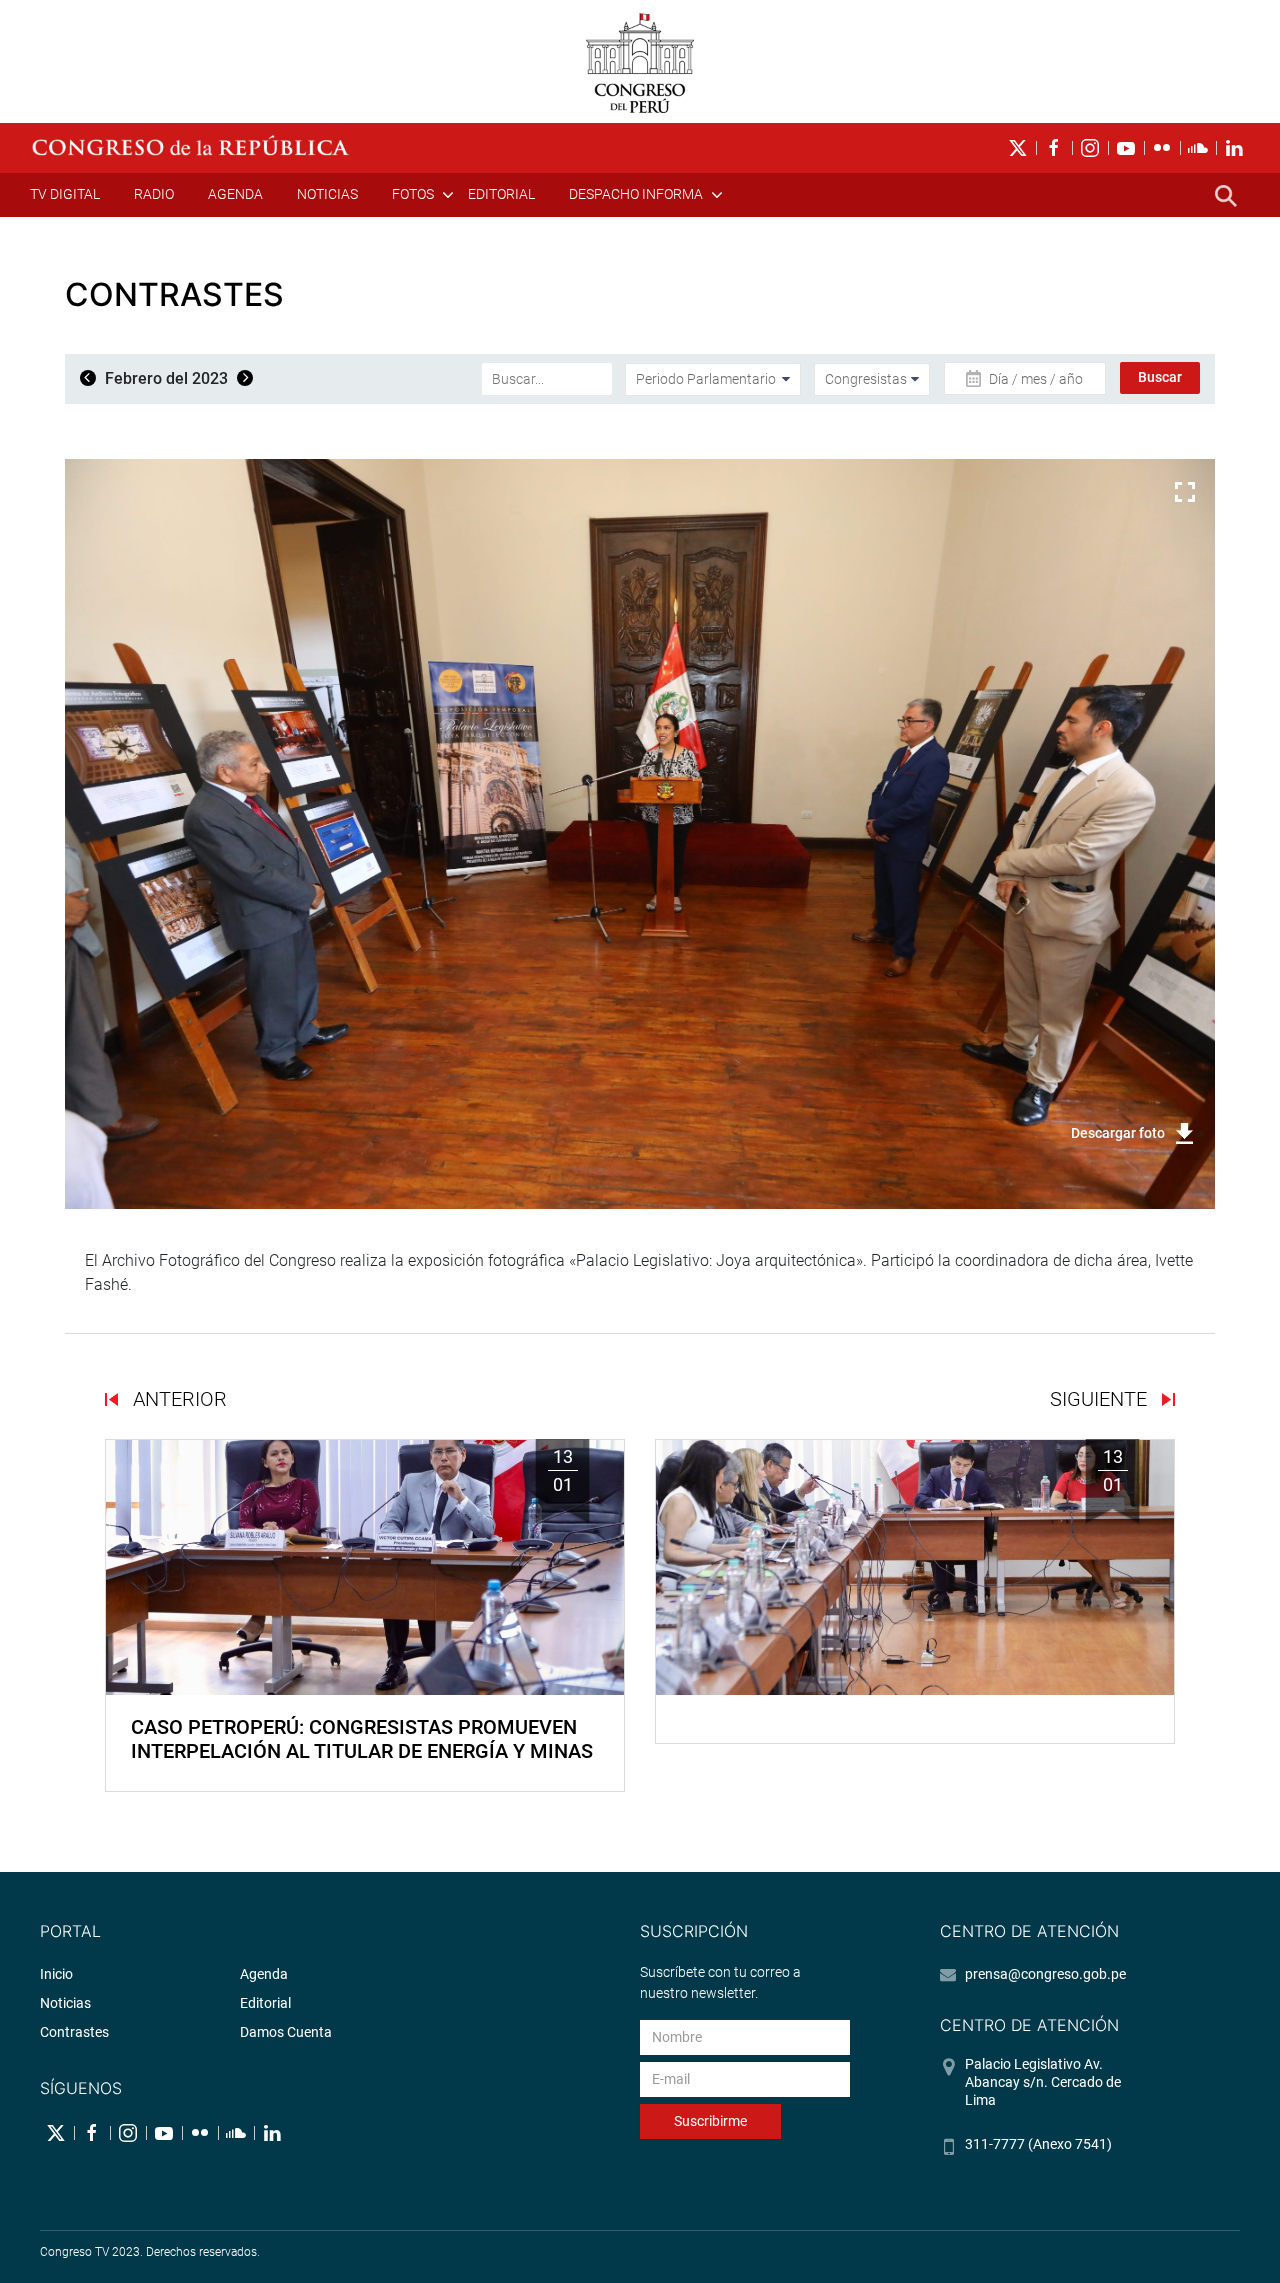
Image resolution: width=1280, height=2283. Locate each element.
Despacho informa (636, 194)
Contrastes (74, 2032)
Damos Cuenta (286, 2032)
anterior (177, 1399)
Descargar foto (1118, 1133)
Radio (154, 194)
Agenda (235, 194)
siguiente (1101, 1399)
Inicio (56, 1974)
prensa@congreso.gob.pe (1045, 1974)
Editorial (501, 194)
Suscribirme (710, 2121)
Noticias (327, 194)
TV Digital (65, 194)
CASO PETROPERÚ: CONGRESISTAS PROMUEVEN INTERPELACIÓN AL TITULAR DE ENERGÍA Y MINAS (362, 1739)
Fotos (413, 194)
